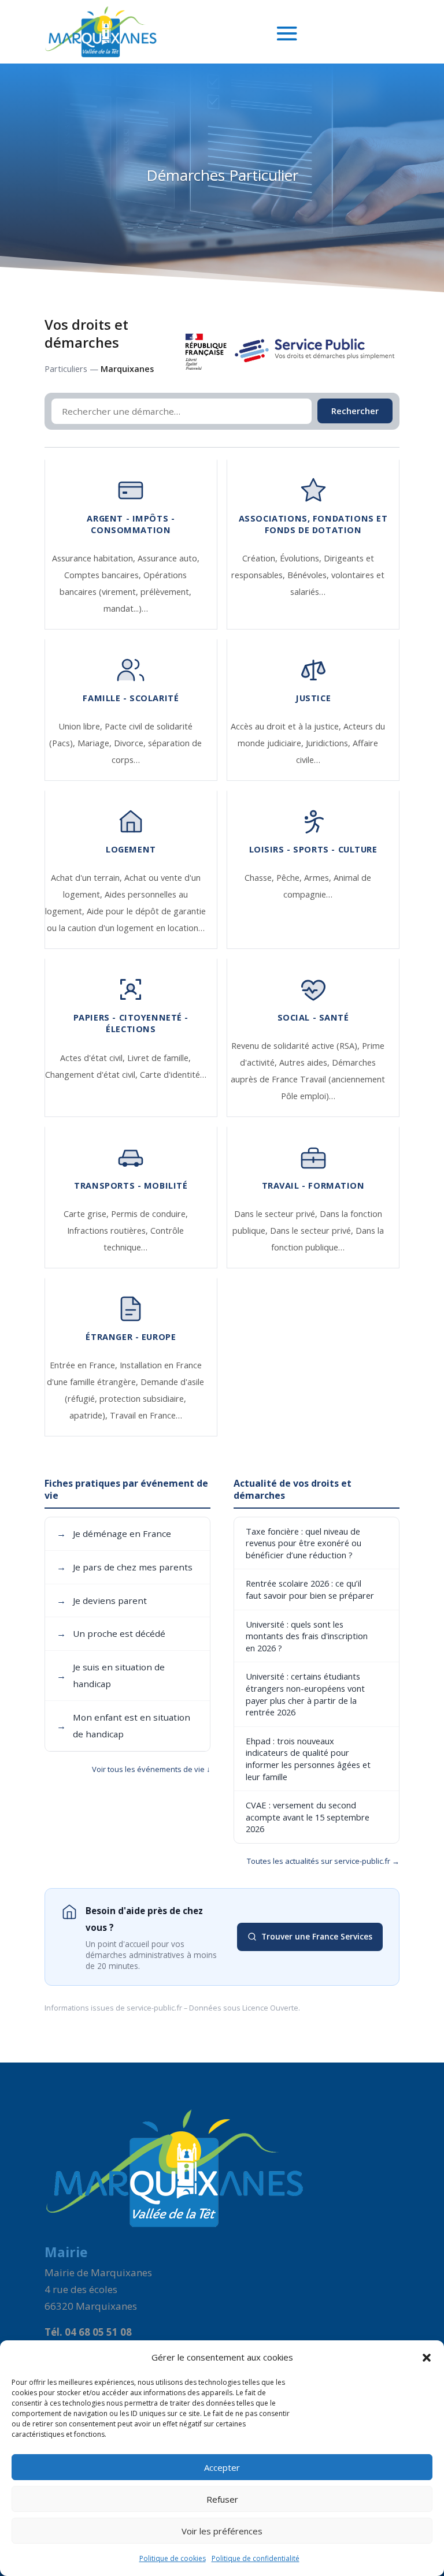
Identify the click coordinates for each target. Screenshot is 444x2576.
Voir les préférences (222, 2531)
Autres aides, (306, 1062)
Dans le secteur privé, (277, 1214)
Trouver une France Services (317, 1936)
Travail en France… (146, 1415)
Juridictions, (329, 743)
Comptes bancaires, (104, 575)
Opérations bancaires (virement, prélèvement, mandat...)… (125, 592)
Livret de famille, (159, 1058)
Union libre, (82, 726)
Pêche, (290, 878)
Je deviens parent (102, 1600)
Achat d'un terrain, (88, 878)
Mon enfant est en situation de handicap (123, 1726)
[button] (427, 2358)
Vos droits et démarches (86, 334)
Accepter (222, 2467)
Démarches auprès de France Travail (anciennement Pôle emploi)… (308, 1079)
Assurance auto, (169, 558)
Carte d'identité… (173, 1075)
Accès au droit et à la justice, (287, 726)
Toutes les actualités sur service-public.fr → (323, 1861)
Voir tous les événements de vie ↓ (151, 1769)
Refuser (222, 2499)
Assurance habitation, (95, 558)
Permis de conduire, (149, 1214)
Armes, (319, 878)
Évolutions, (302, 558)
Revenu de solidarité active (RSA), (297, 1046)
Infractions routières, (109, 1231)
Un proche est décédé (111, 1633)
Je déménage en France (114, 1533)
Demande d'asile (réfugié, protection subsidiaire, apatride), (134, 1399)
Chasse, (260, 878)
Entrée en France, (85, 1365)
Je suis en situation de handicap (111, 1675)
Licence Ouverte (270, 2008)
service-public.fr (154, 2008)
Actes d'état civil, (94, 1058)
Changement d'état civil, (92, 1075)
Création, (261, 558)
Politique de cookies (173, 2558)
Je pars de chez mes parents (125, 1567)
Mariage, (96, 743)
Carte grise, (87, 1214)
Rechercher (355, 411)
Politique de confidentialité (256, 2558)
